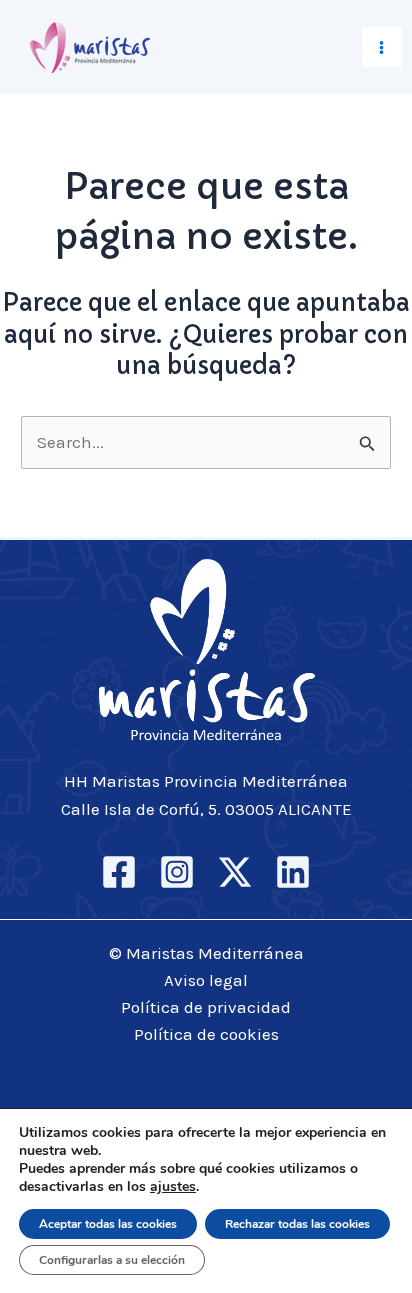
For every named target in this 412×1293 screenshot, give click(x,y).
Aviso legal (206, 980)
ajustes (173, 1187)
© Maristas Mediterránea (206, 953)
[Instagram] (177, 872)
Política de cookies (206, 1034)
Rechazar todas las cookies (297, 1224)
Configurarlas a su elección (112, 1260)
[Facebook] (119, 872)
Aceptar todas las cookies (108, 1224)
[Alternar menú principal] (382, 47)
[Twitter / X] (235, 872)
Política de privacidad (206, 1007)
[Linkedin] (293, 872)
